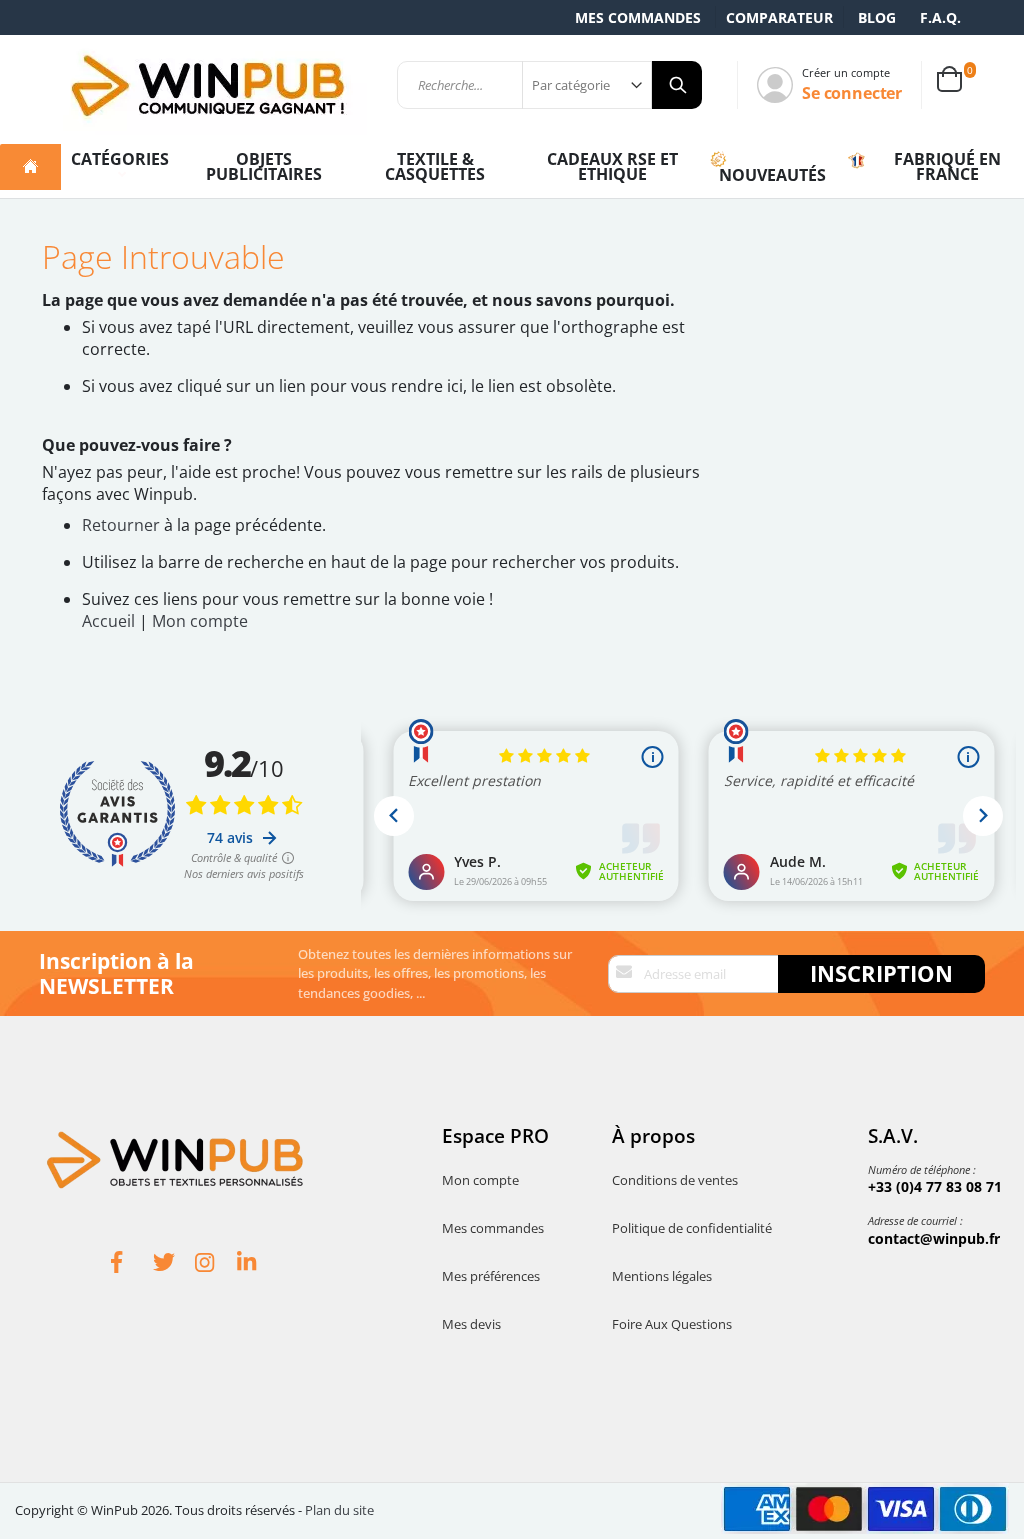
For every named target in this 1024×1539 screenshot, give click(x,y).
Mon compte (200, 621)
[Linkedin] (258, 1265)
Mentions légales (662, 1276)
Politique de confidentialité (692, 1228)
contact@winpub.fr (934, 1238)
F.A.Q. (940, 17)
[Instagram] (216, 1265)
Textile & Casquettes (435, 166)
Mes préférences (491, 1276)
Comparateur (779, 17)
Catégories (120, 159)
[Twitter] (174, 1265)
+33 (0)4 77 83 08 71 (935, 1186)
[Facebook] (132, 1265)
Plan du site (339, 1510)
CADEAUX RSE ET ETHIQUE (612, 166)
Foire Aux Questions (672, 1324)
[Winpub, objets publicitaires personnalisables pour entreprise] (207, 85)
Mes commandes (638, 17)
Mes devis (471, 1324)
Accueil (108, 621)
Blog (877, 17)
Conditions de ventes (675, 1180)
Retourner (121, 525)
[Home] (30, 167)
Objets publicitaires (264, 166)
